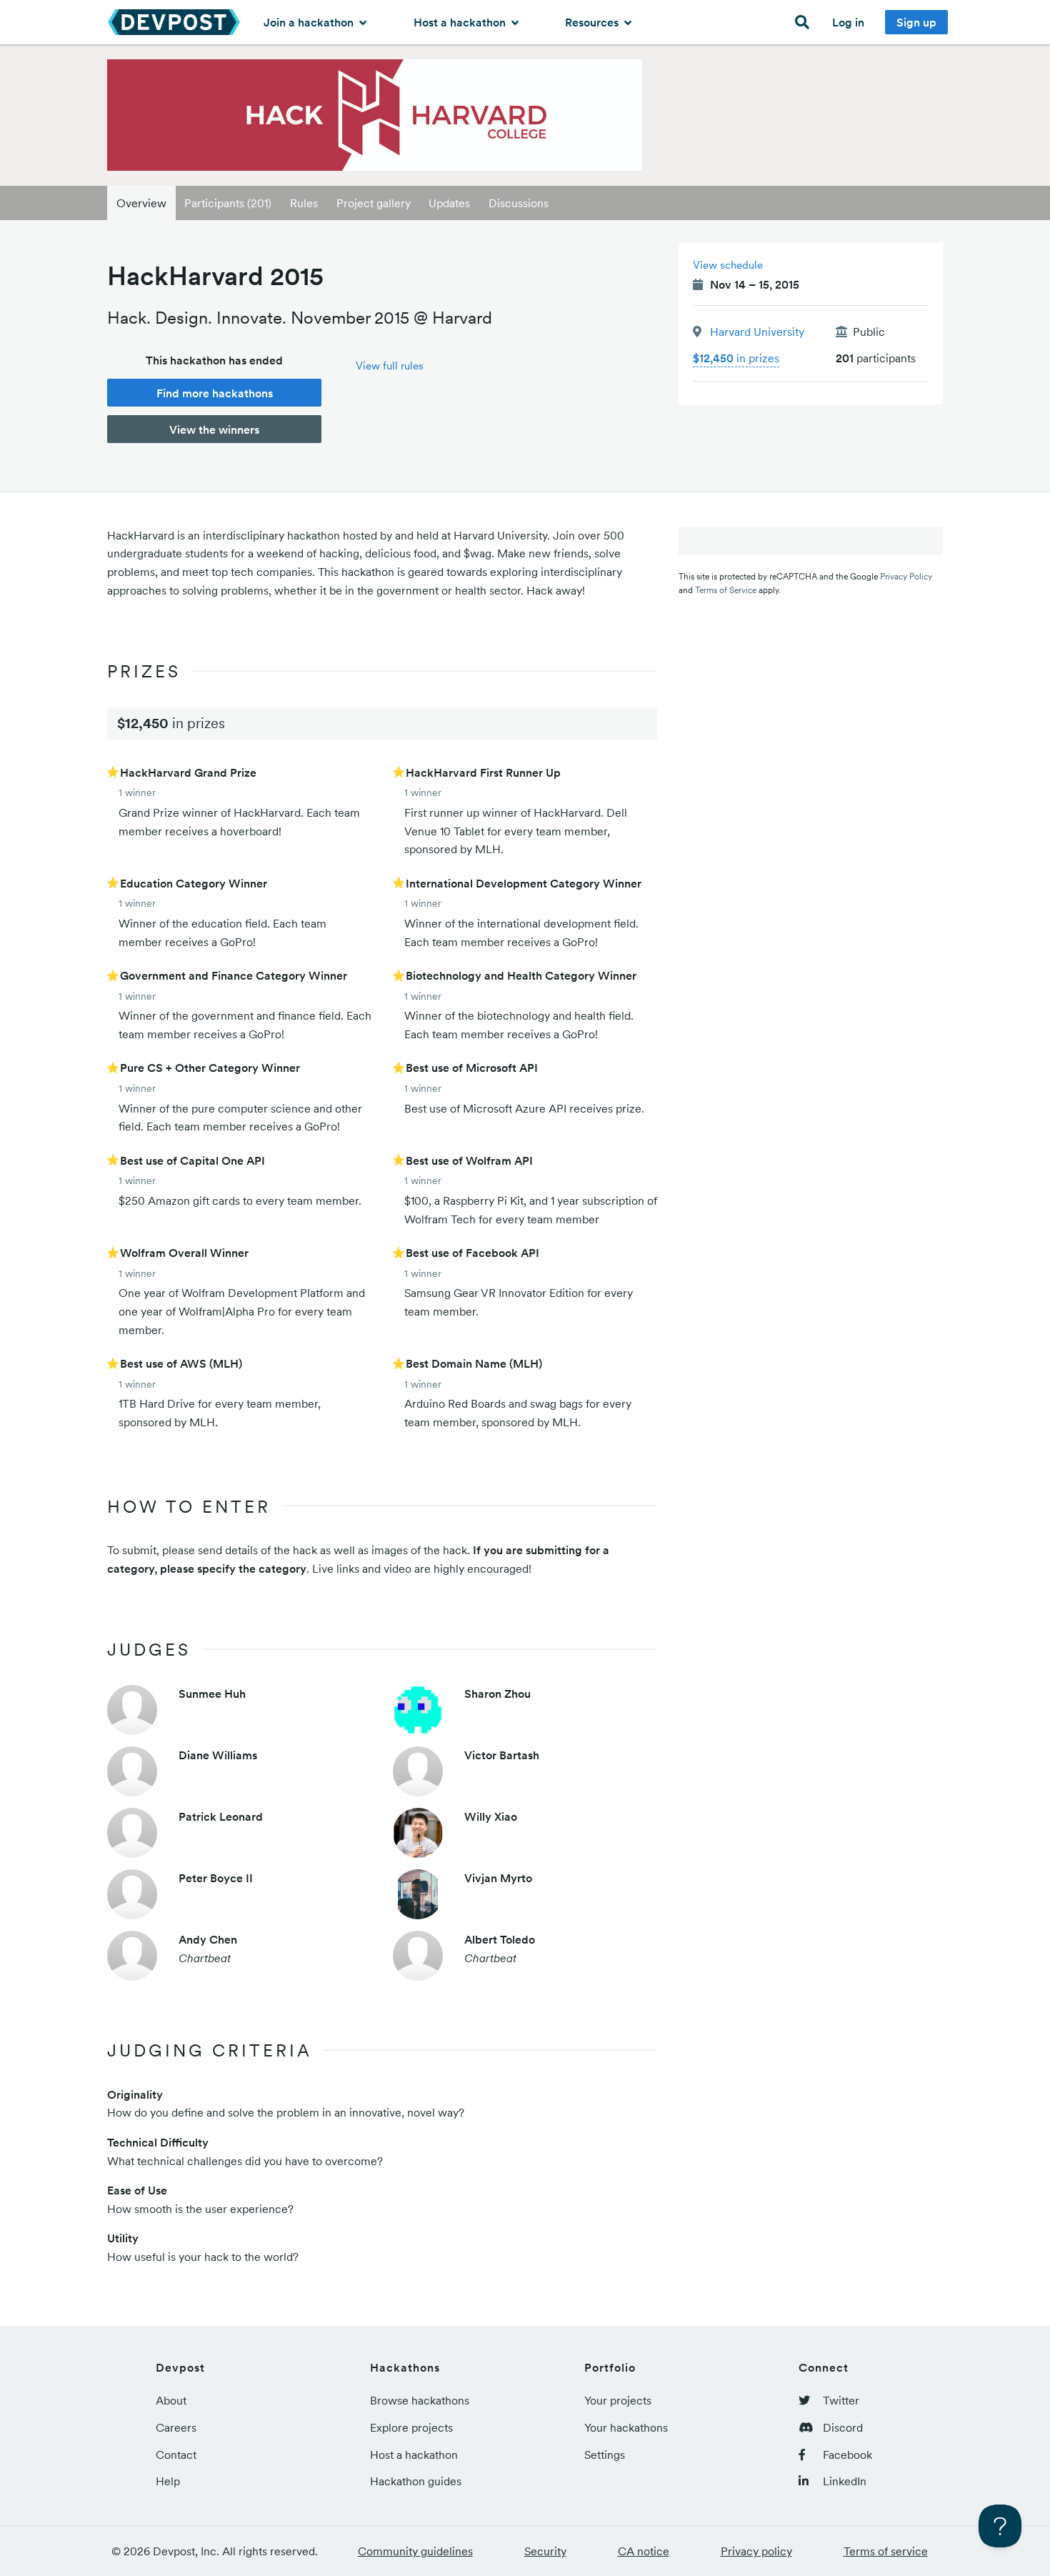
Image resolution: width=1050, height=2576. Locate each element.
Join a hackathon (310, 22)
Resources (593, 22)
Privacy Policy (906, 576)
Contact (176, 2455)
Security (545, 2551)
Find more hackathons (215, 393)
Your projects (618, 2400)
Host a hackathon (461, 22)
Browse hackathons (420, 2400)
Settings (605, 2455)
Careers (176, 2427)
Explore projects (411, 2427)
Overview (141, 203)
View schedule (728, 265)
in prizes (736, 358)
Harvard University (757, 332)
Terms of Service (726, 590)
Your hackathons (626, 2427)
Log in (848, 22)
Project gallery (374, 203)
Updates (449, 203)
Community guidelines (415, 2551)
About (171, 2400)
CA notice (644, 2551)
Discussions (519, 203)
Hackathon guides (416, 2481)
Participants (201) (228, 203)
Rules (304, 203)
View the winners (214, 429)
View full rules (390, 365)
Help (168, 2481)
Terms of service (886, 2551)
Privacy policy (756, 2551)
